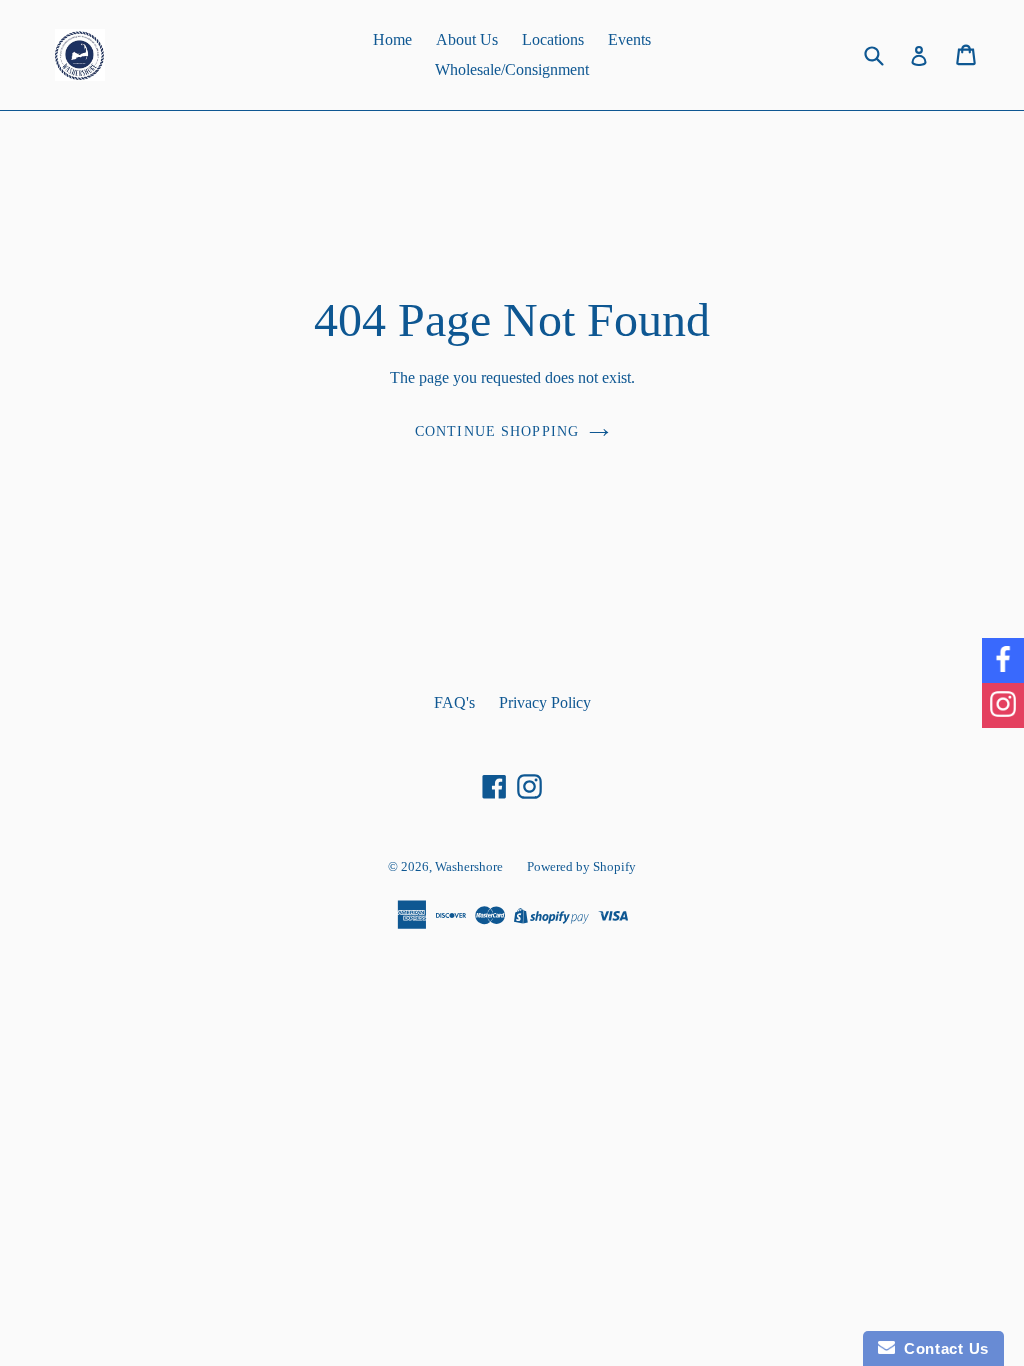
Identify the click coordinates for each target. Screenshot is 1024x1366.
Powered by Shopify (581, 866)
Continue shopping (497, 431)
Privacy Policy (545, 702)
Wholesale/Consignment (512, 69)
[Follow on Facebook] (1003, 660)
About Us (467, 39)
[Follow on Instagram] (1003, 705)
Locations (553, 39)
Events (629, 39)
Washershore (469, 866)
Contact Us (942, 1348)
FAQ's (454, 702)
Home (392, 39)
